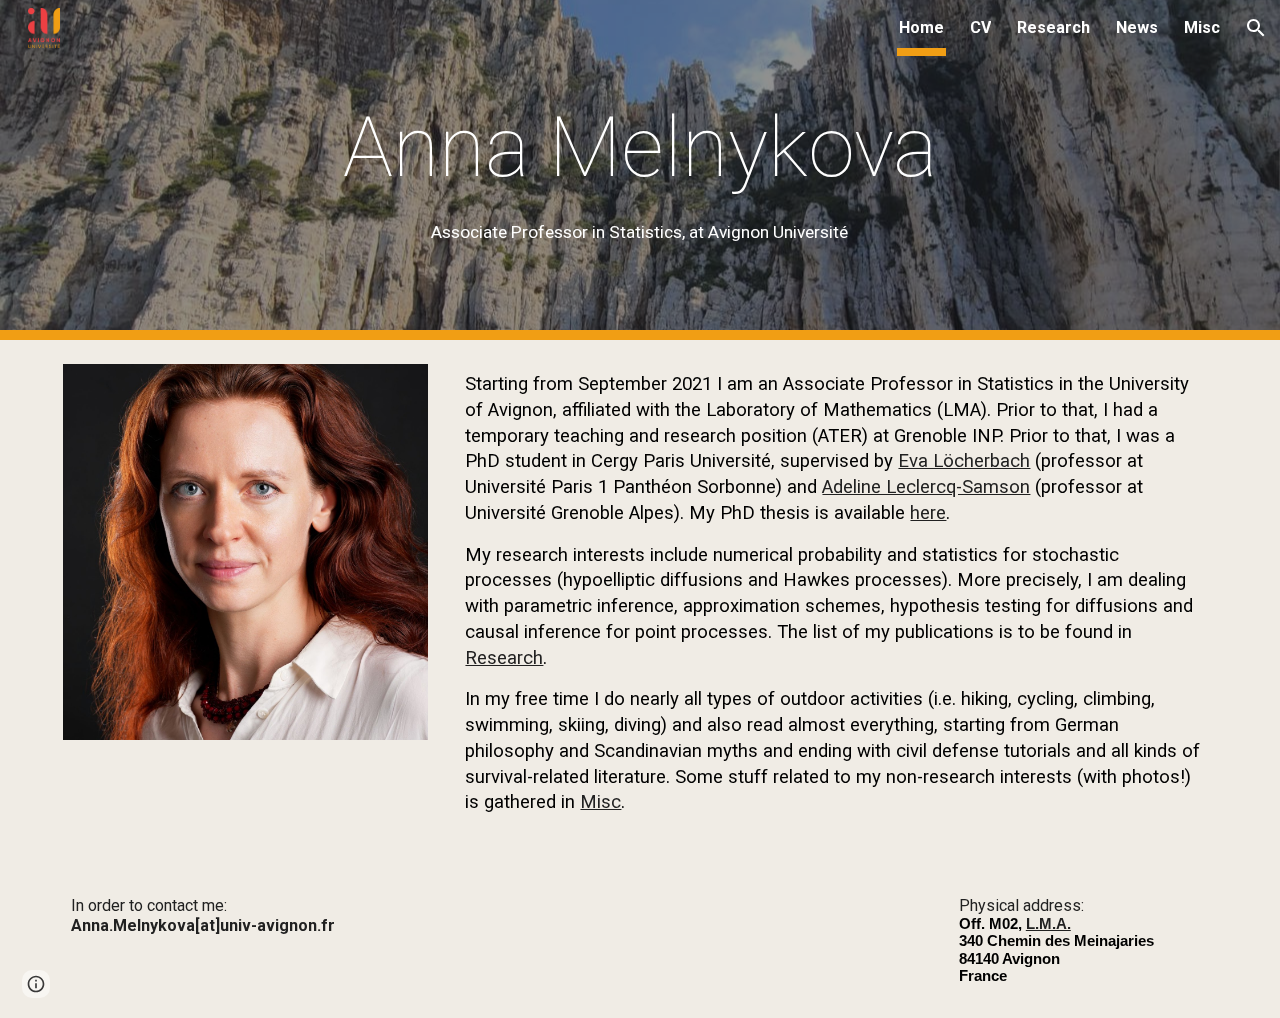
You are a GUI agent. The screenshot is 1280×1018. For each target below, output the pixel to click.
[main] (640, 170)
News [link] (1137, 27)
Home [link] (921, 27)
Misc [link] (1202, 27)
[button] (1256, 28)
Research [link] (1053, 27)
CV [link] (980, 27)
